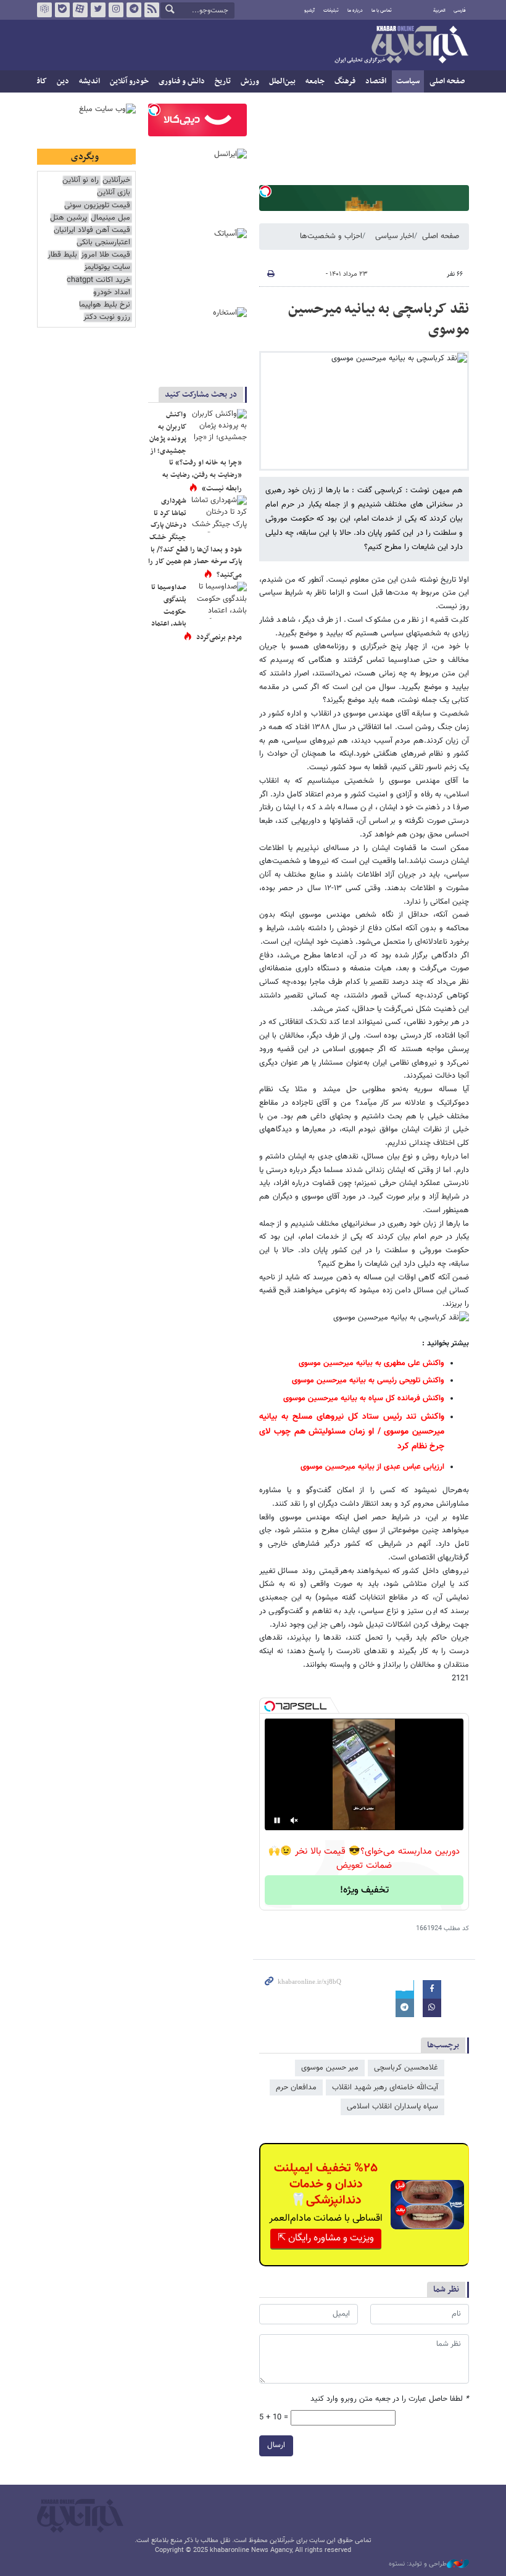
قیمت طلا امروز (106, 255)
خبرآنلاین (401, 46)
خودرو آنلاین (129, 81)
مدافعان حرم (296, 2087)
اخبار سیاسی (395, 236)
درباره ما (355, 10)
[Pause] (277, 1820)
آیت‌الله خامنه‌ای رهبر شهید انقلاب (385, 2087)
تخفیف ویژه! (364, 1890)
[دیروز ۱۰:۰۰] (219, 600)
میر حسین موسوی (330, 2068)
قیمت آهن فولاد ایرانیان (92, 230)
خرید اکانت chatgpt (98, 280)
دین (63, 81)
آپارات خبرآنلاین (80, 10)
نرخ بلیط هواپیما (105, 305)
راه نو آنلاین (81, 180)
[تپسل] (265, 191)
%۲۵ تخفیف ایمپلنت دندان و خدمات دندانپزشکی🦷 (326, 2184)
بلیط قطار (62, 255)
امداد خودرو (112, 293)
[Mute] (294, 1820)
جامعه (315, 81)
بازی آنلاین (114, 193)
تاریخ (223, 81)
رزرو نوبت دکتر (107, 317)
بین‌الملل (282, 81)
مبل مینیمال (110, 218)
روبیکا (44, 10)
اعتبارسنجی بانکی (103, 243)
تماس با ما (382, 10)
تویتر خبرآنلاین (98, 10)
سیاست (408, 81)
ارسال (276, 2445)
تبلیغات (331, 10)
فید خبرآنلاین (152, 10)
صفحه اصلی (447, 81)
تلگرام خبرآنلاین (134, 10)
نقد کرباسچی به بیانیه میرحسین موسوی (379, 320)
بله (62, 10)
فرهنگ (345, 81)
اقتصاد (376, 81)
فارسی (460, 10)
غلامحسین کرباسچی (406, 2068)
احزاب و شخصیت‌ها (331, 236)
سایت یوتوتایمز (107, 267)
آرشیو (309, 10)
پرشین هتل (68, 218)
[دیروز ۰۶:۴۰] (219, 427)
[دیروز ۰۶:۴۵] (219, 514)
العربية (439, 10)
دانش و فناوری (182, 81)
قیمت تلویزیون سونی (97, 206)
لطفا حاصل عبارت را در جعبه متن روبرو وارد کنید (390, 2399)
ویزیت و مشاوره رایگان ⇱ (326, 2238)
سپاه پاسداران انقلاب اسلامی (392, 2107)
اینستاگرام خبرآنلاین (116, 10)
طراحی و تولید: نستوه (418, 2564)
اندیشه (89, 81)
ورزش (250, 81)
